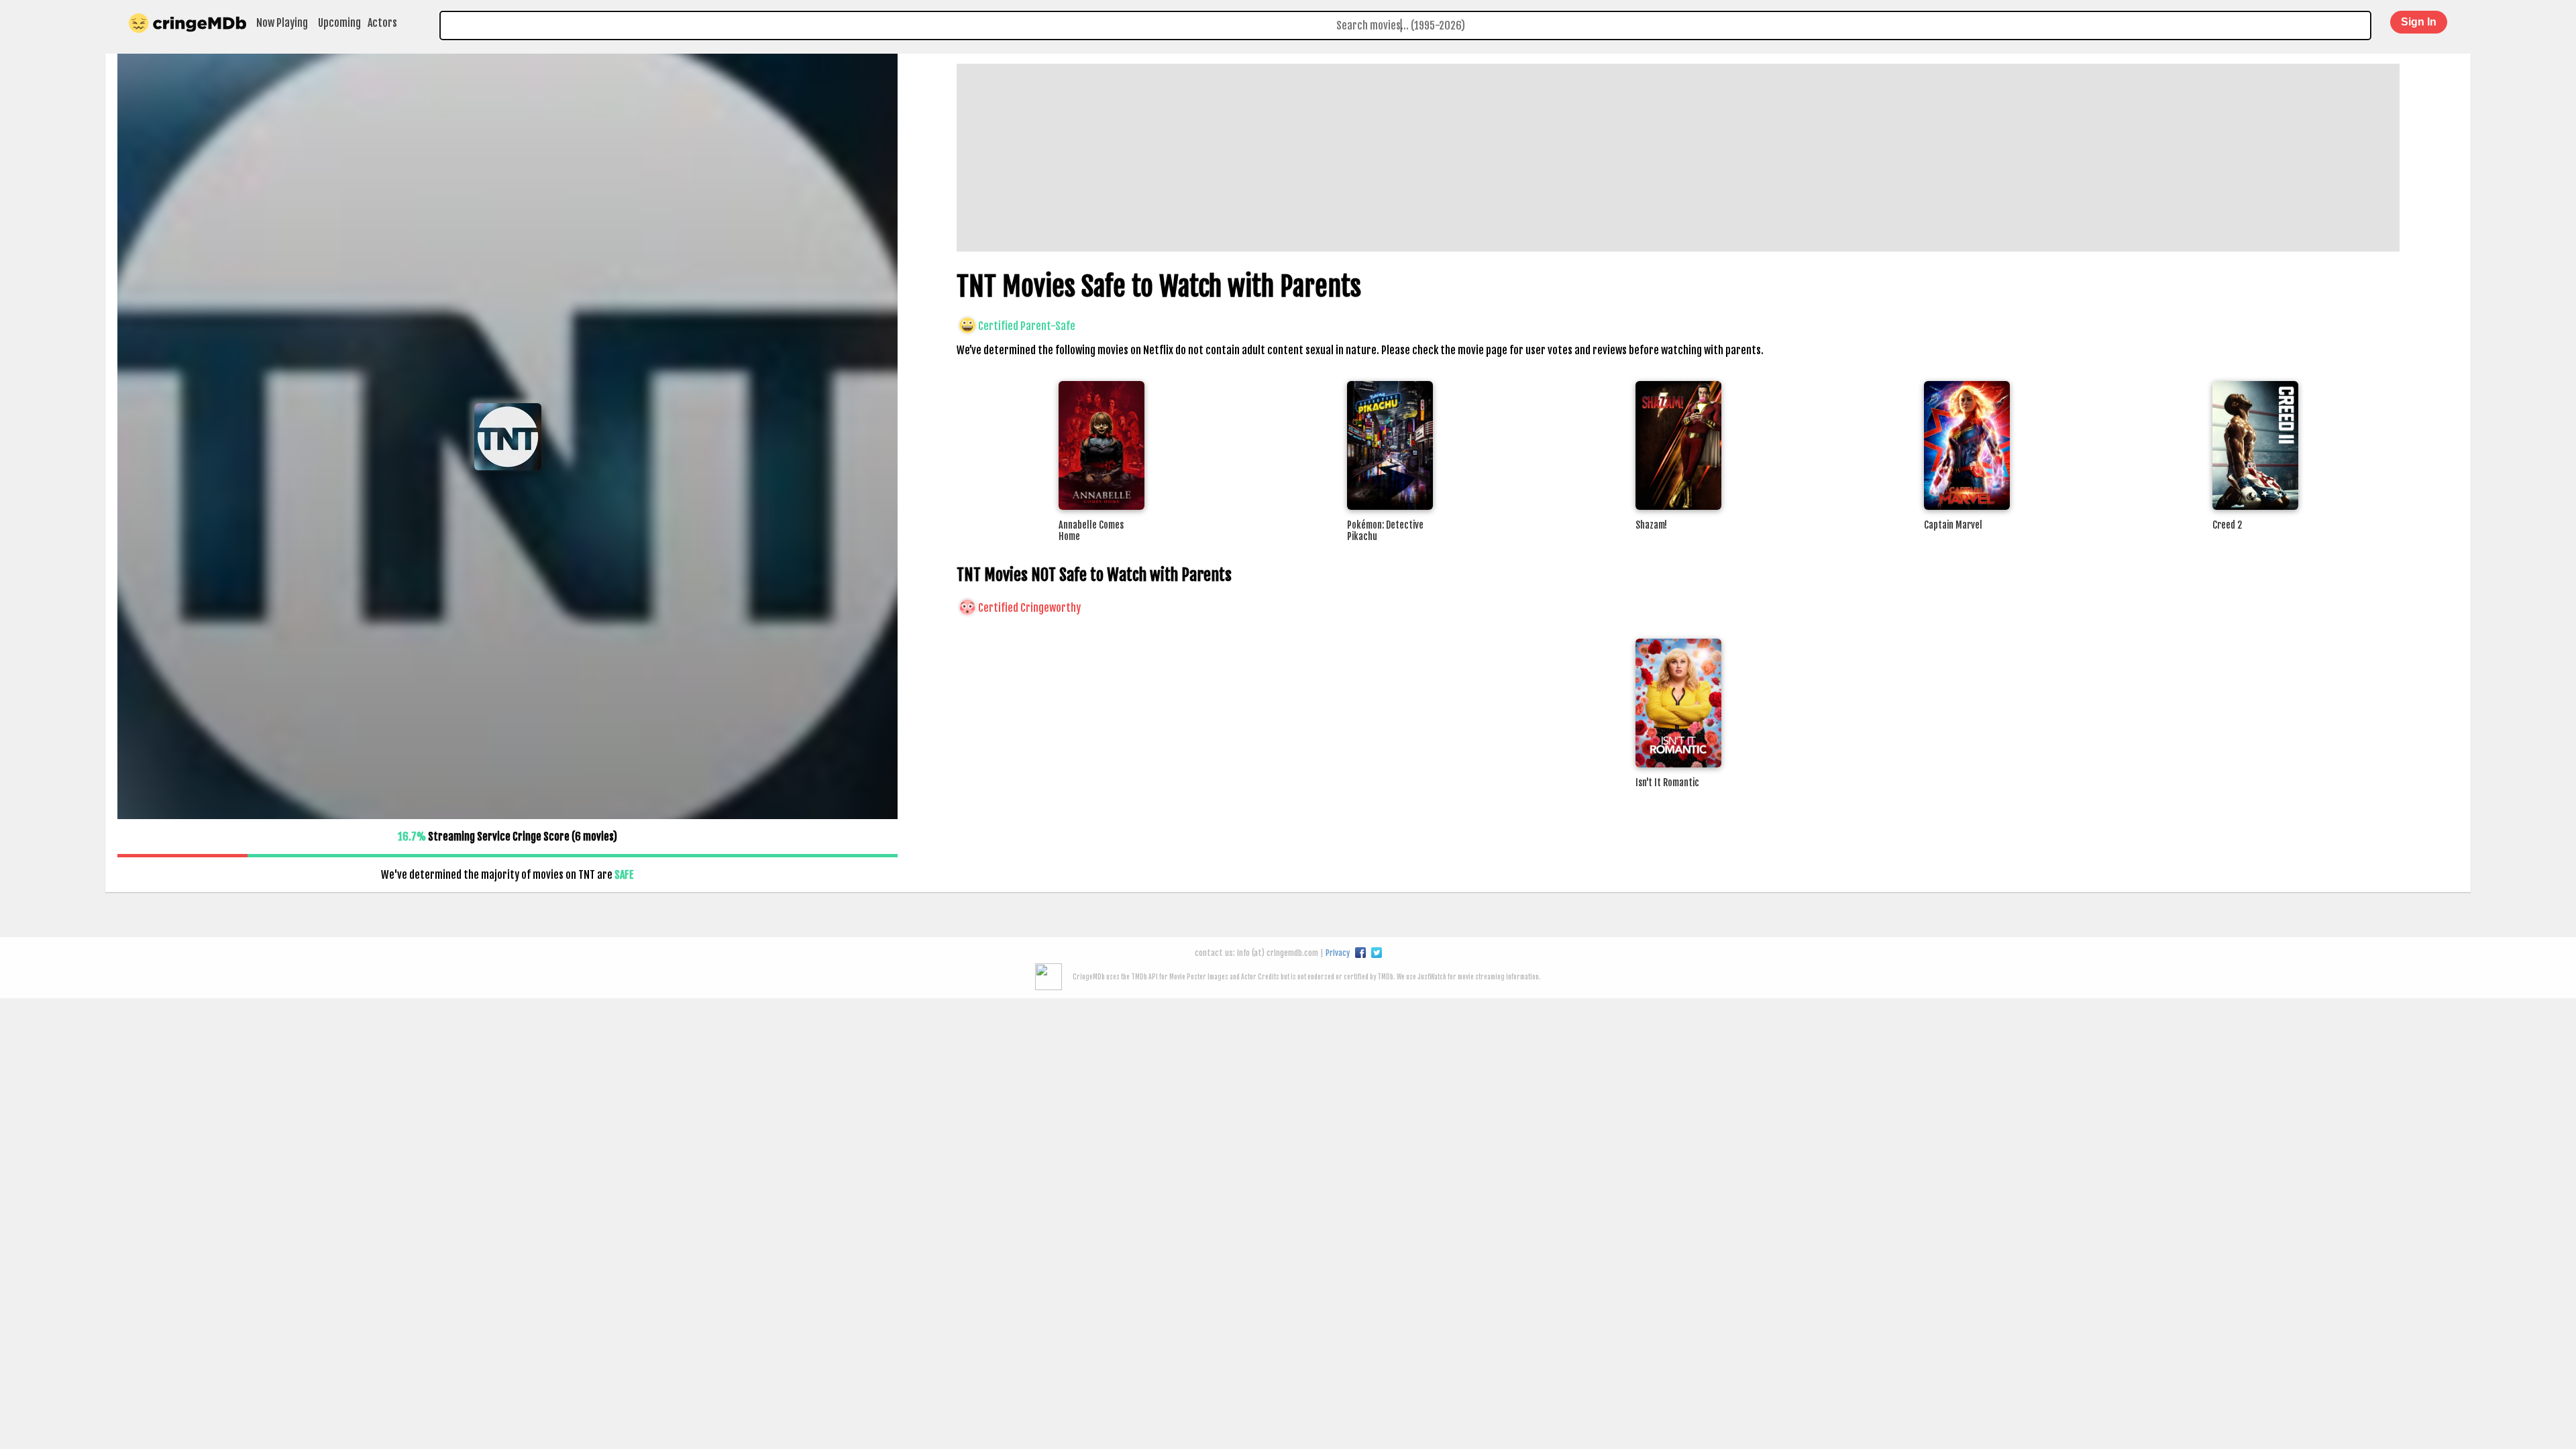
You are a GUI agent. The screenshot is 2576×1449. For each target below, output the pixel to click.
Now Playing (282, 23)
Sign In (2419, 22)
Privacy (1338, 953)
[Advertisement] (1359, 158)
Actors (382, 23)
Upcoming (339, 23)
